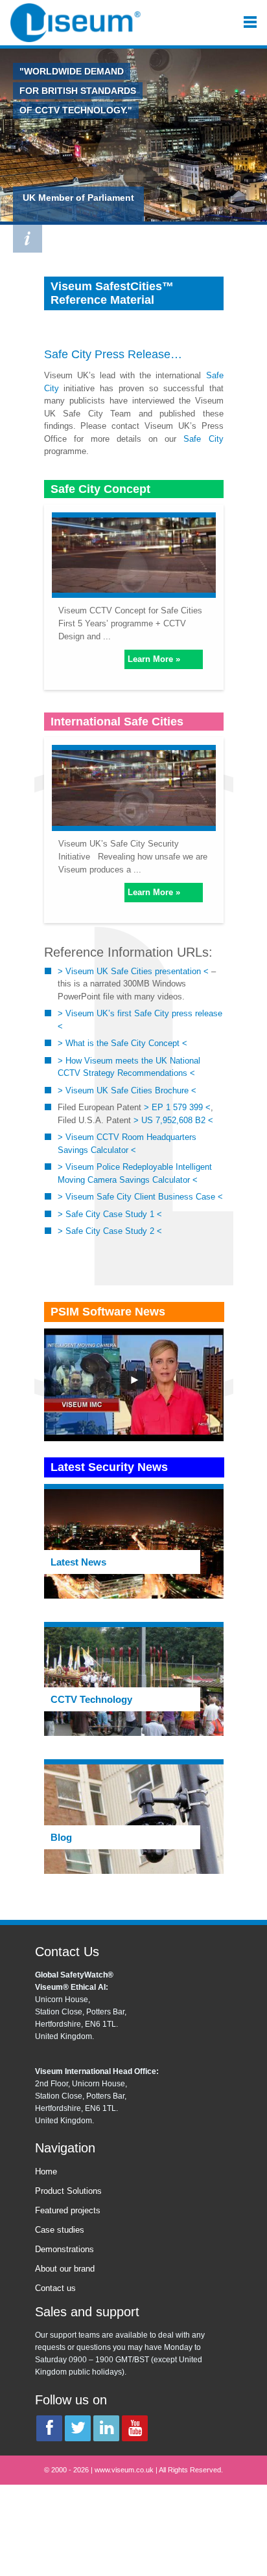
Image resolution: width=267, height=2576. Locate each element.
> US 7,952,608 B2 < (173, 1120)
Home (46, 2171)
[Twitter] (78, 2428)
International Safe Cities (117, 722)
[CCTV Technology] (134, 1681)
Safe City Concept (100, 489)
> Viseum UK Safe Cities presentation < (133, 971)
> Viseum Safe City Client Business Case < (140, 1197)
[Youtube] (135, 2428)
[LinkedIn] (106, 2428)
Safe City (68, 354)
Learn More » (154, 659)
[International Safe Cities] (134, 785)
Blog (61, 1837)
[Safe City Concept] (134, 553)
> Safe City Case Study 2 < (110, 1231)
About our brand (65, 2269)
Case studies (60, 2230)
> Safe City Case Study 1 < (110, 1214)
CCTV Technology (91, 1699)
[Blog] (134, 1818)
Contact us (55, 2288)
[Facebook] (49, 2428)
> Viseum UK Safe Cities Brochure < (127, 1090)
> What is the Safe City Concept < (122, 1043)
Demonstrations (64, 2249)
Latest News (78, 1562)
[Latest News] (134, 1543)
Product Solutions (68, 2191)
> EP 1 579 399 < (177, 1107)
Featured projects (68, 2210)
